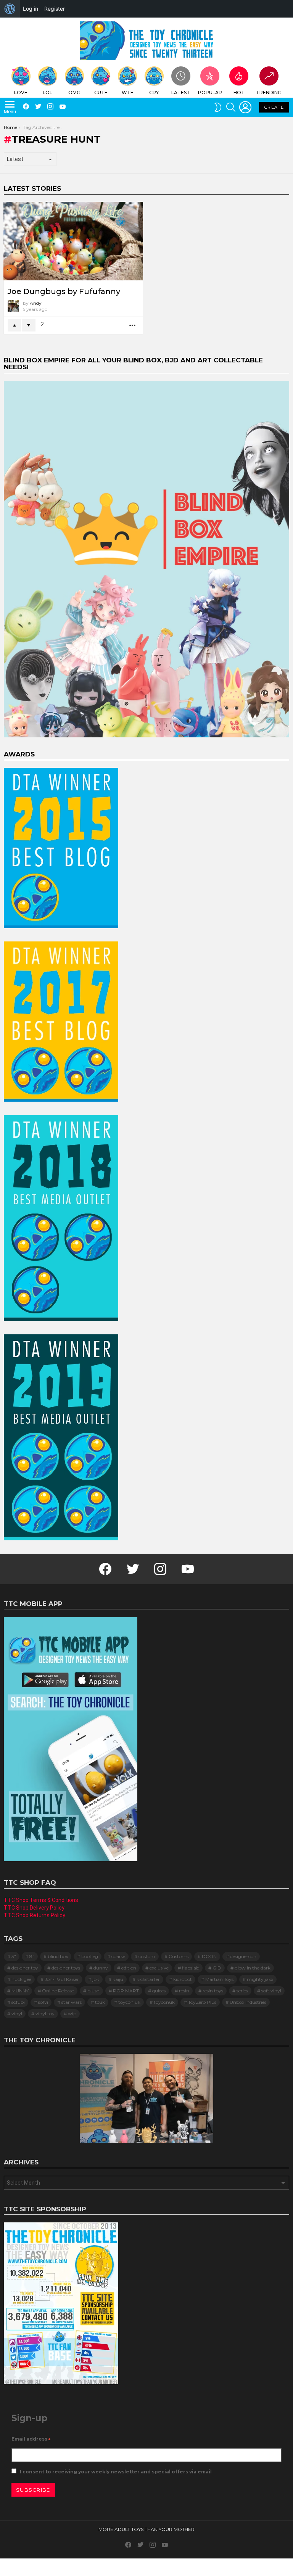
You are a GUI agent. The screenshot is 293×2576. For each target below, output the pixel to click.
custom (147, 1956)
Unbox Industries (248, 2002)
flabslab (191, 1968)
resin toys (213, 1991)
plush (93, 1991)
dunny (101, 1968)
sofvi (43, 2002)
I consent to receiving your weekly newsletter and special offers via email (115, 2472)
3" (14, 1956)
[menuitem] (10, 9)
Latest (181, 93)
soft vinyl (271, 1991)
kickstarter (148, 1979)
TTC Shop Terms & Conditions (41, 1900)
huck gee (21, 1979)
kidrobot (183, 1979)
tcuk (100, 2002)
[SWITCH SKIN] (218, 107)
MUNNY (20, 1991)
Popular (210, 93)
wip (72, 2014)
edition (129, 1968)
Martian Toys (219, 1979)
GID (217, 1968)
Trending (269, 93)
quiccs (159, 1991)
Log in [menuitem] (31, 9)
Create (274, 107)
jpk (96, 1979)
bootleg (90, 1956)
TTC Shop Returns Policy (35, 1915)
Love (21, 93)
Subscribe (33, 2490)
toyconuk (164, 2002)
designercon (243, 1956)
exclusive (159, 1968)
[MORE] (133, 326)
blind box (58, 1956)
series (242, 1991)
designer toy (25, 1968)
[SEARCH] (231, 107)
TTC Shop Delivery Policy (34, 1908)
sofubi (18, 2002)
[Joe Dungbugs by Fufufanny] (73, 241)
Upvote (14, 325)
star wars (72, 2002)
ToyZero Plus (202, 2002)
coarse (118, 1956)
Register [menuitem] (55, 9)
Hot (239, 93)
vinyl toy (45, 2014)
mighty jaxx (260, 1979)
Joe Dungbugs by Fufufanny (64, 291)
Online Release (58, 1991)
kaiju (118, 1979)
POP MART (126, 1991)
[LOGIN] (245, 107)
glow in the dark (253, 1968)
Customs (179, 1956)
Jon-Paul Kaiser (62, 1979)
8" (32, 1956)
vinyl (17, 2014)
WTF (127, 93)
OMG (74, 93)
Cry (154, 93)
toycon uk (129, 2002)
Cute (101, 93)
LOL (47, 93)
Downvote (29, 325)
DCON (209, 1956)
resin (184, 1991)
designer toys (66, 1968)
